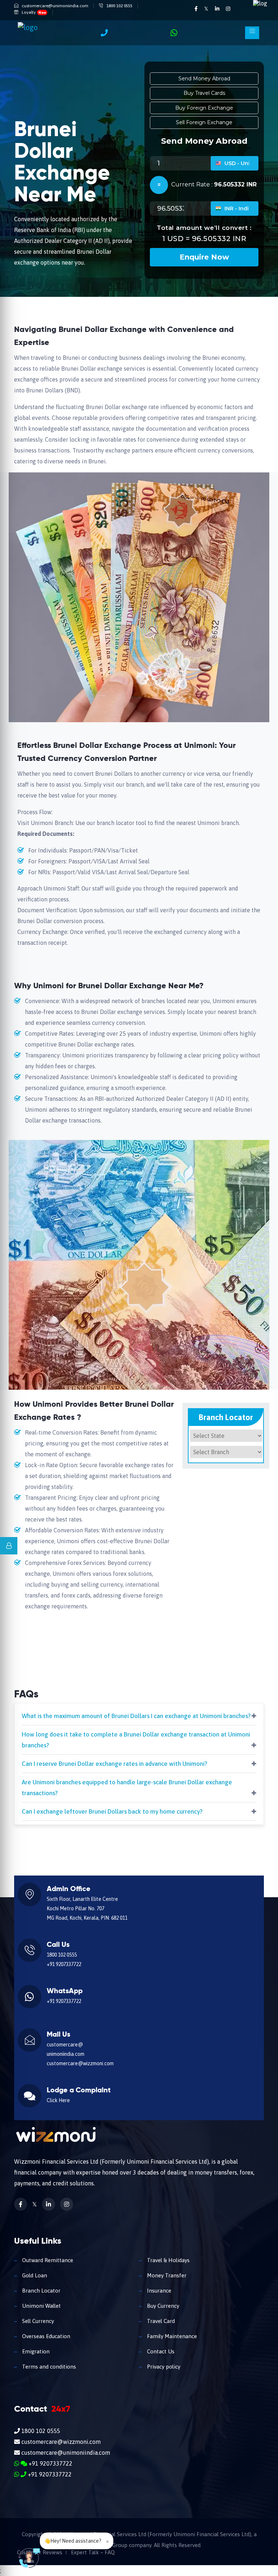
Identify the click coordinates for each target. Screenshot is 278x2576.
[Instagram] (228, 9)
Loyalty (34, 12)
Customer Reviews (40, 2552)
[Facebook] (197, 9)
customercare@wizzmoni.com (80, 2063)
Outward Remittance (47, 2260)
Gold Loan (34, 2275)
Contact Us (160, 2351)
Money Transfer (166, 2275)
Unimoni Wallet (41, 2306)
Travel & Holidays (168, 2260)
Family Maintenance (171, 2336)
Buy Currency (162, 2306)
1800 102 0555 (119, 6)
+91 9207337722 (64, 1964)
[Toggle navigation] (252, 33)
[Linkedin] (218, 9)
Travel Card (160, 2321)
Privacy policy (163, 2367)
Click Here (58, 2100)
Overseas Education (45, 2336)
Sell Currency (37, 2321)
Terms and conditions (48, 2367)
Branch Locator (41, 2291)
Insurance (158, 2291)
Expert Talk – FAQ (93, 2552)
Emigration (35, 2351)
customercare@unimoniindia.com (55, 6)
